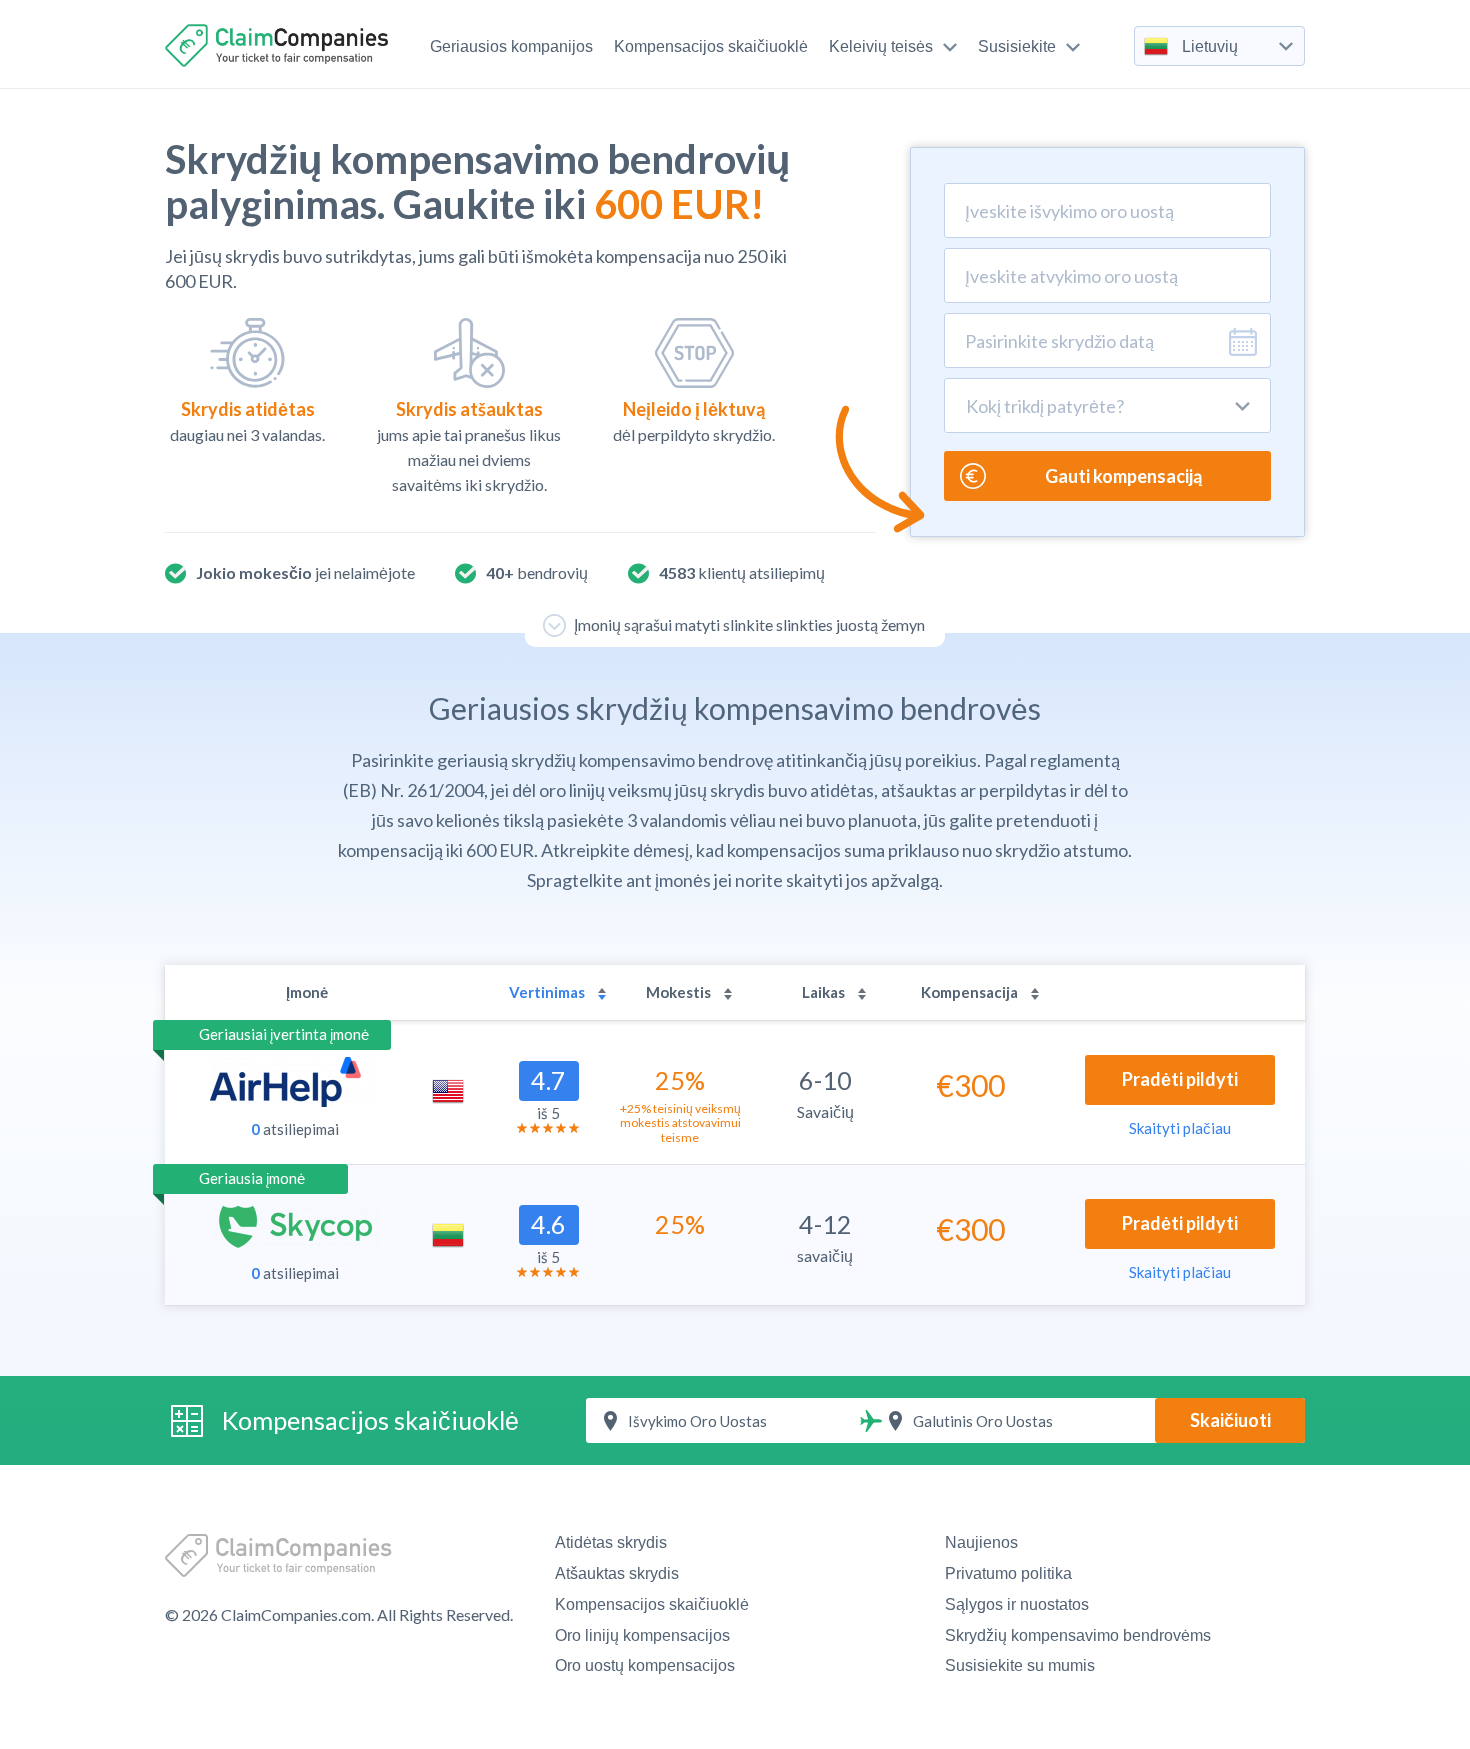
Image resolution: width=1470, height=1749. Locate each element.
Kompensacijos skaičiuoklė (711, 46)
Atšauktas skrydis (617, 1573)
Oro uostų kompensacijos (645, 1665)
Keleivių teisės (881, 46)
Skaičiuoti (1230, 1420)
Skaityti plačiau (1180, 1128)
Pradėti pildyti (1180, 1079)
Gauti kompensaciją (1123, 476)
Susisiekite (1017, 46)
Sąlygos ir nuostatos (1017, 1604)
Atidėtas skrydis (611, 1542)
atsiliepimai (295, 1129)
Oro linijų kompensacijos (642, 1635)
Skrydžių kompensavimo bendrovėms (1078, 1635)
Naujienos (981, 1542)
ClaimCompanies (279, 45)
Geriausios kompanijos (511, 46)
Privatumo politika (1008, 1573)
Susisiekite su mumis (1020, 1665)
